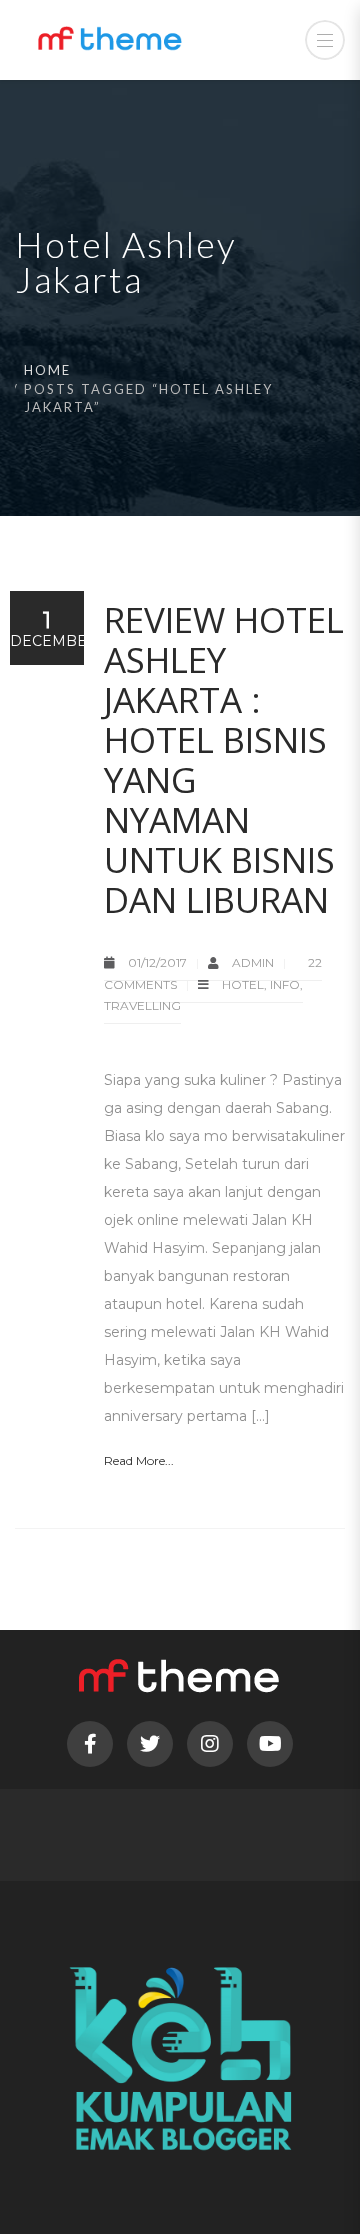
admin (254, 962)
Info (285, 984)
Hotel (243, 984)
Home (47, 370)
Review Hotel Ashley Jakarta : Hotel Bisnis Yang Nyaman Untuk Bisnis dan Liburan (224, 759)
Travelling (142, 1005)
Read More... (139, 1460)
